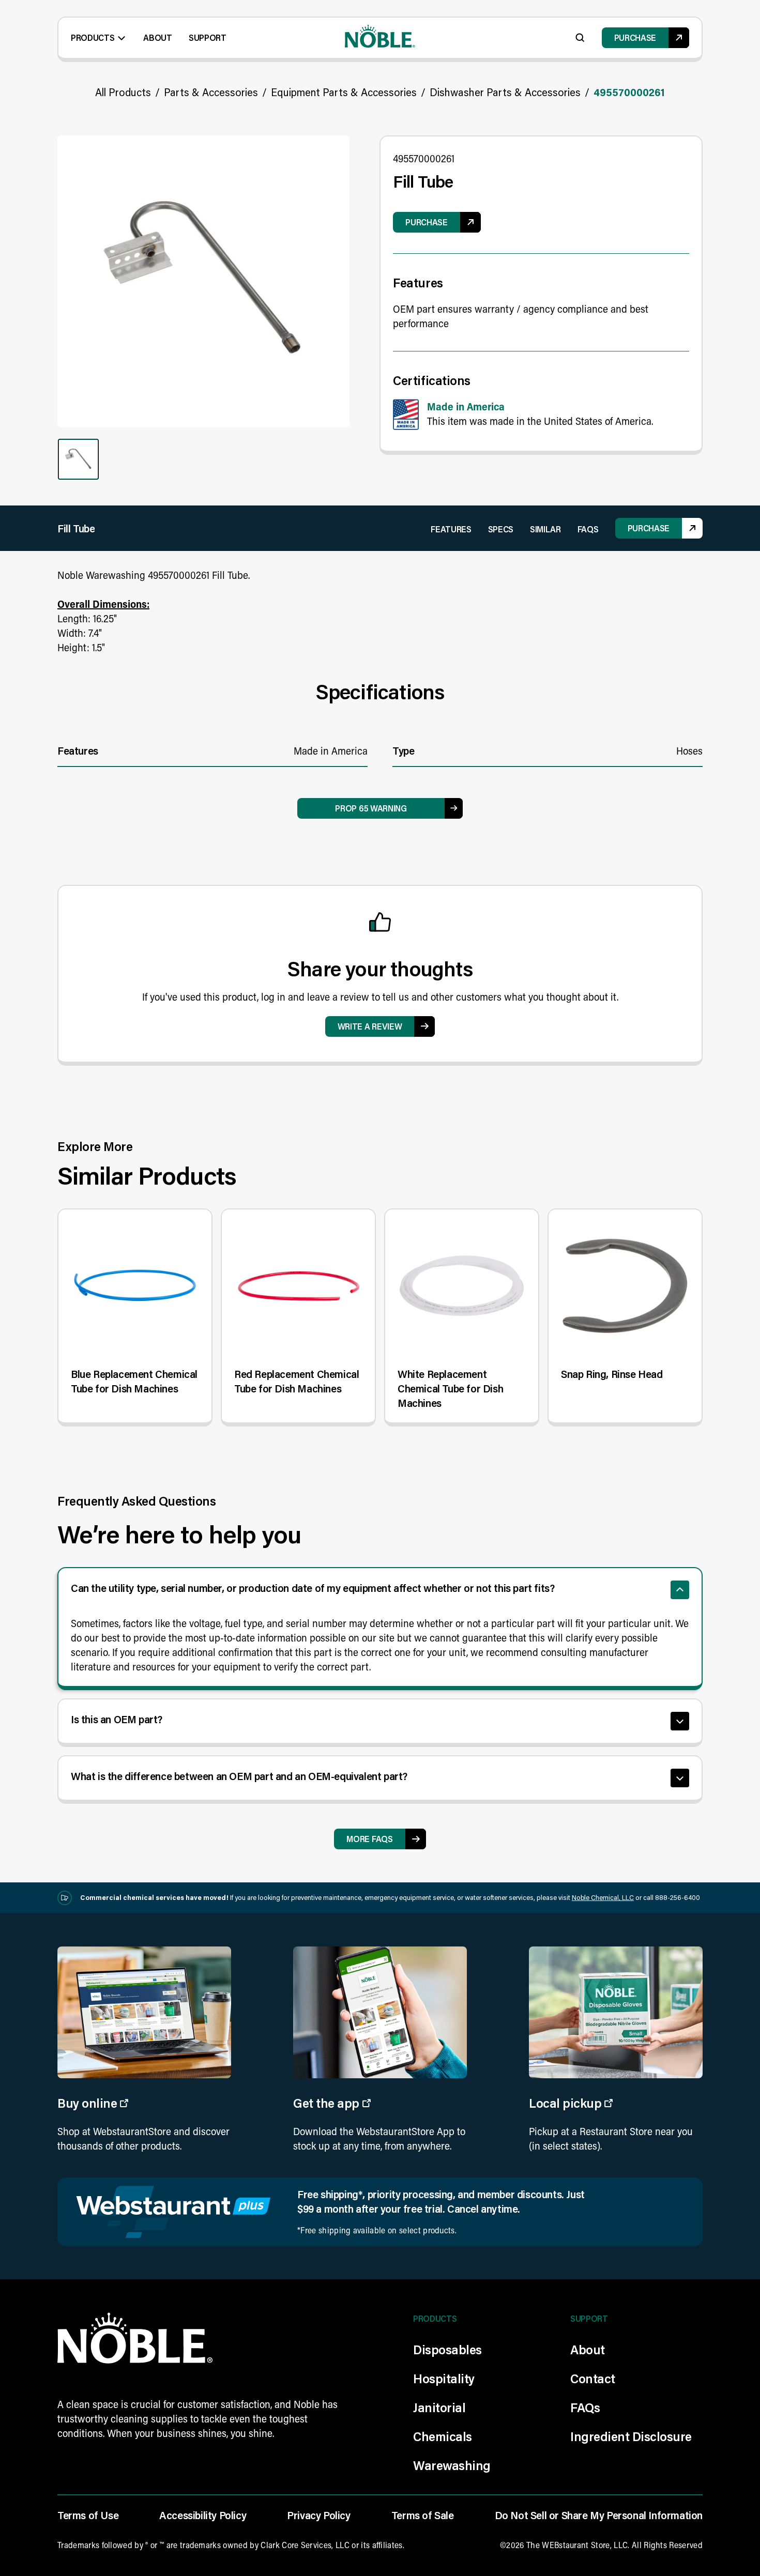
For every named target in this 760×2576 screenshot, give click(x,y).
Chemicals (443, 2436)
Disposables (447, 2349)
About (157, 37)
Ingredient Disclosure (631, 2436)
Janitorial (439, 2407)
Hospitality (444, 2378)
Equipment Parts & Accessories (344, 92)
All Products (123, 92)
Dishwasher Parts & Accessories (505, 92)
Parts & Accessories (211, 92)
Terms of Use (88, 2515)
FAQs (588, 529)
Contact (593, 2378)
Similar (545, 529)
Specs (501, 529)
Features (451, 529)
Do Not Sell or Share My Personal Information (599, 2515)
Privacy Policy (318, 2515)
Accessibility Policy (203, 2515)
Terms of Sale (423, 2515)
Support (208, 37)
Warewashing (452, 2465)
